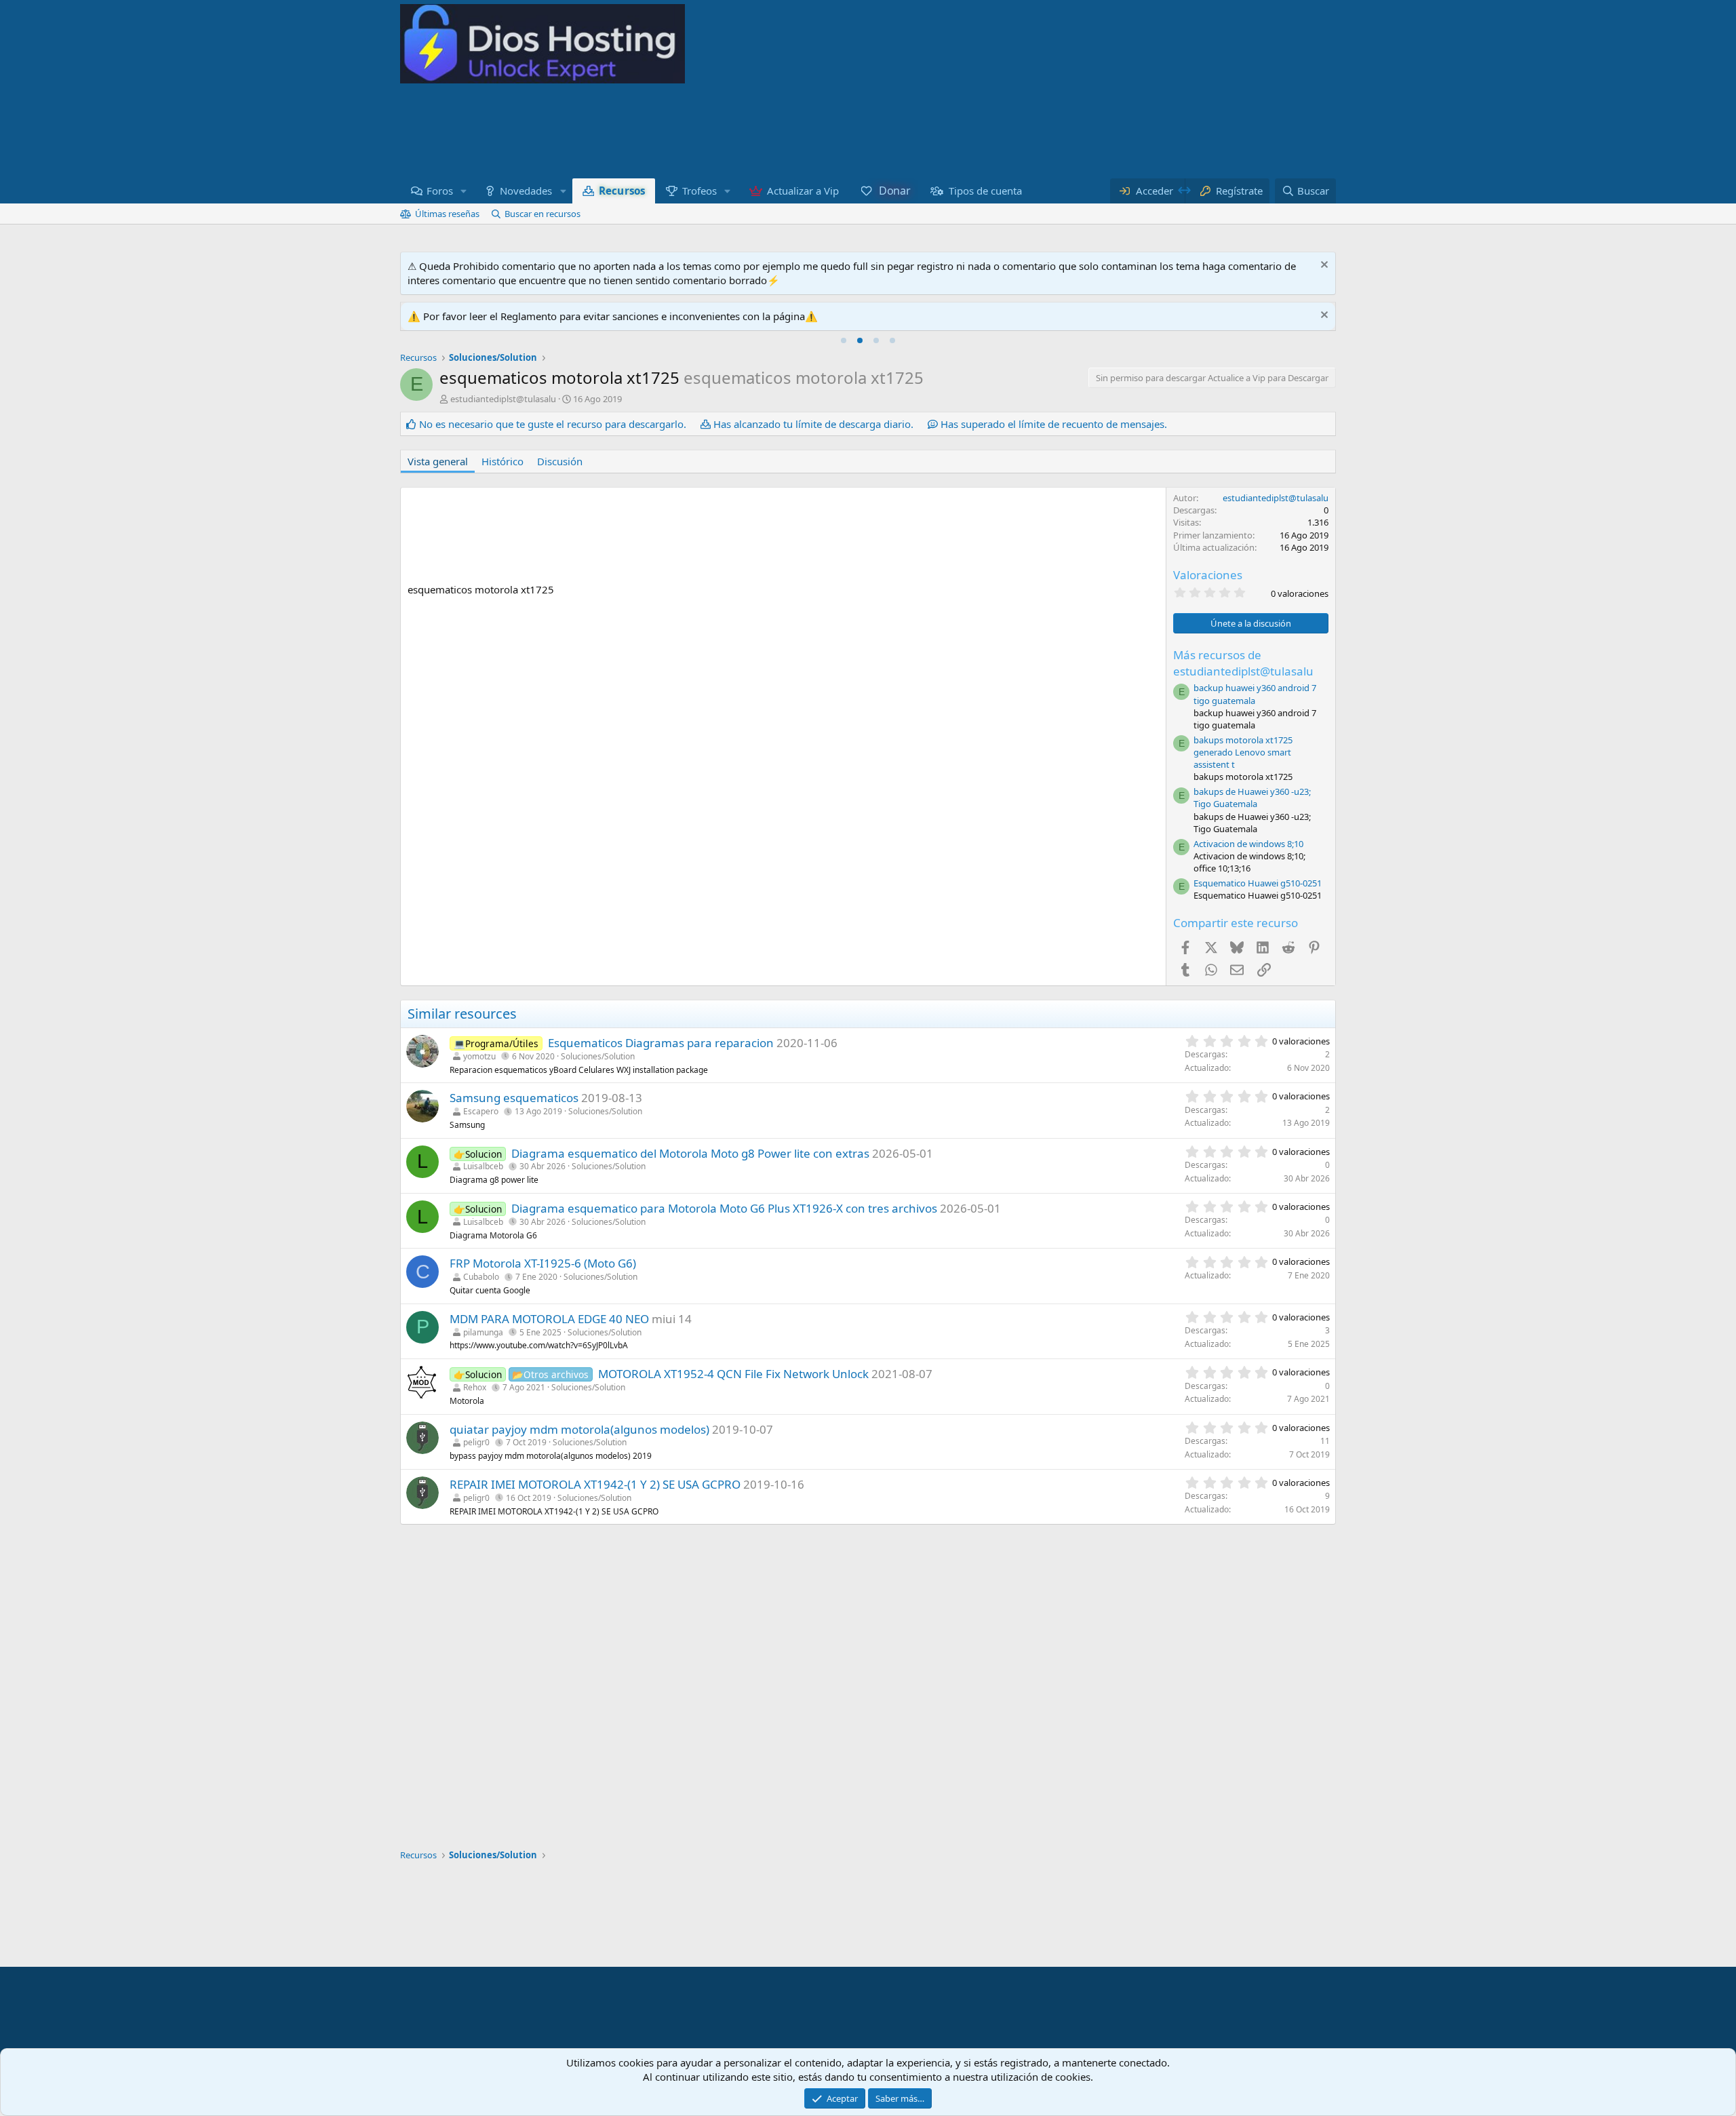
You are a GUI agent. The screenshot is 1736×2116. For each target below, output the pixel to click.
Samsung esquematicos (514, 1098)
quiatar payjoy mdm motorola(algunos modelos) (579, 1429)
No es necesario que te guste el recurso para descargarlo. (553, 424)
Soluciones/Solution (598, 1056)
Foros (440, 191)
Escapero (481, 1111)
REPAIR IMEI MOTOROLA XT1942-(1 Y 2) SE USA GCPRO (595, 1484)
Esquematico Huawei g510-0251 (1258, 883)
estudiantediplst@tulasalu (503, 399)
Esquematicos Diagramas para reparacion (661, 1043)
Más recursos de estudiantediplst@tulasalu (1243, 663)
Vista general (438, 461)
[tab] (844, 340)
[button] (464, 191)
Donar (894, 191)
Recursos (622, 191)
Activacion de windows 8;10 (1248, 844)
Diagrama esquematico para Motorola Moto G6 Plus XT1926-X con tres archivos (724, 1208)
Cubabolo (481, 1277)
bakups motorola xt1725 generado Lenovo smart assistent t (1243, 752)
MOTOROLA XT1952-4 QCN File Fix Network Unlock (733, 1374)
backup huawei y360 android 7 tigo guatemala (1255, 694)
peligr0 (476, 1442)
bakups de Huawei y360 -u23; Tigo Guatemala (1252, 798)
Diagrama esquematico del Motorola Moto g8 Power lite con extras (690, 1153)
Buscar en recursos (542, 214)
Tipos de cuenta (985, 191)
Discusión (560, 461)
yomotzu (479, 1056)
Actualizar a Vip (803, 191)
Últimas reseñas (447, 214)
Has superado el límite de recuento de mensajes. (1054, 424)
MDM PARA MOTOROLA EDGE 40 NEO (549, 1319)
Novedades (526, 191)
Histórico (502, 461)
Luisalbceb (483, 1166)
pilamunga (483, 1332)
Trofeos (699, 191)
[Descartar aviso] (1323, 266)
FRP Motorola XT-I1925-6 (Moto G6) (543, 1263)
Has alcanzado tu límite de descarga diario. (813, 424)
